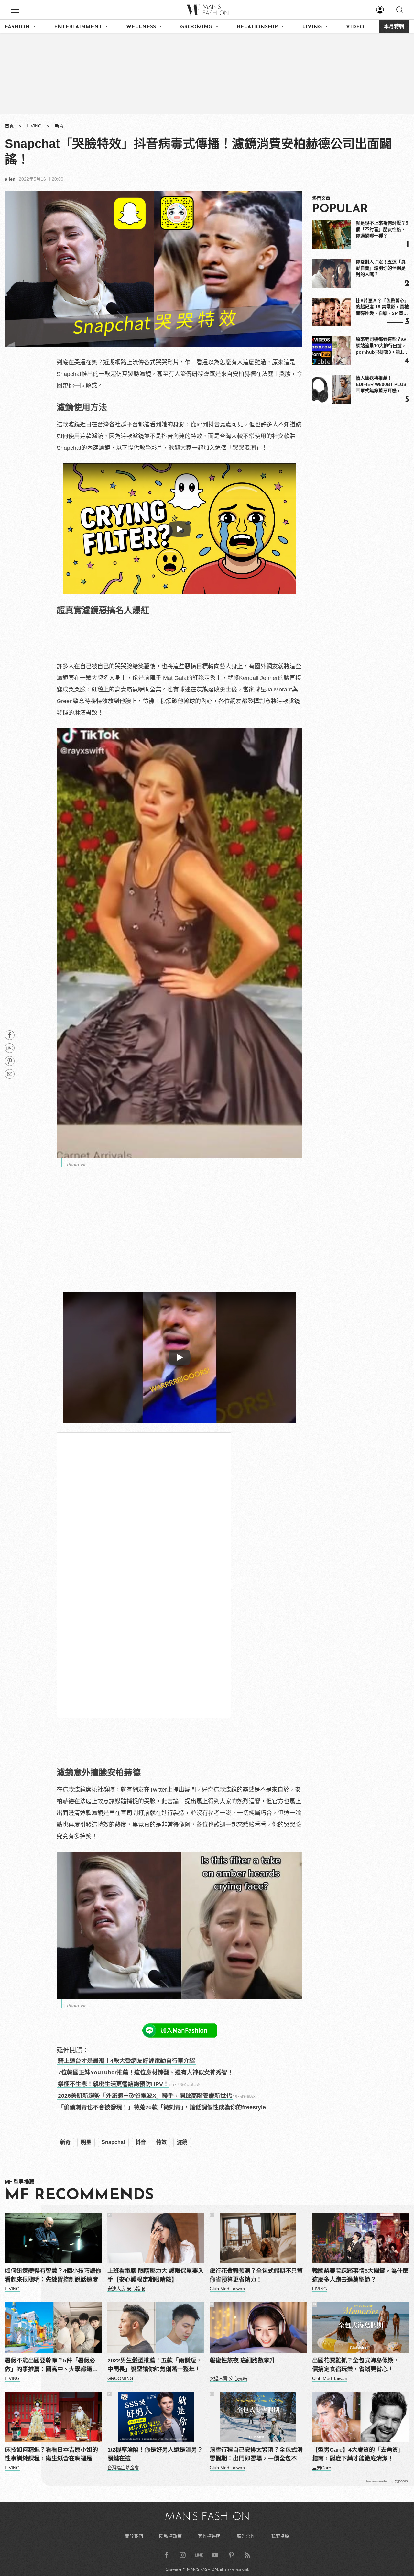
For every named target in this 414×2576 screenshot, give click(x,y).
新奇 (59, 126)
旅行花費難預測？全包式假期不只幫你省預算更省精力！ (256, 2275)
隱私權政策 (170, 2536)
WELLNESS (141, 27)
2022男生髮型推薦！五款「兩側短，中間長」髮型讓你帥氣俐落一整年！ (155, 2365)
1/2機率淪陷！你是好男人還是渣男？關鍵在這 (155, 2454)
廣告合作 (246, 2536)
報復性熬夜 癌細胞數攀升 (242, 2360)
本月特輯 (394, 27)
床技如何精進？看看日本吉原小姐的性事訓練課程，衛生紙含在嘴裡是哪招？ (51, 2455)
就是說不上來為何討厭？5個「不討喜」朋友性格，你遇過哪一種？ (382, 229)
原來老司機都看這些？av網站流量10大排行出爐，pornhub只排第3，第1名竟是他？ (381, 346)
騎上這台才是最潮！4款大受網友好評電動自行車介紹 (126, 2061)
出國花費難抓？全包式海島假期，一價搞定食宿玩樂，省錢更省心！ (359, 2365)
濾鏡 (182, 2142)
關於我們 (134, 2536)
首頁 (9, 126)
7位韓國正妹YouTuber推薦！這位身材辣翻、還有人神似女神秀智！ (146, 2073)
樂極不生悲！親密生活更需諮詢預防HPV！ (113, 2084)
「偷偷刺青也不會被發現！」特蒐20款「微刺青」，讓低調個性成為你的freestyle (162, 2107)
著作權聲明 (209, 2536)
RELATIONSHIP (257, 27)
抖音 (141, 2142)
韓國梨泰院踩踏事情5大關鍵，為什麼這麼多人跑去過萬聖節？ (360, 2275)
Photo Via (77, 1165)
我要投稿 (280, 2536)
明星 (86, 2142)
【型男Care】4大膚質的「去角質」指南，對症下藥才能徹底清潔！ (358, 2454)
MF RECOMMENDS (79, 2195)
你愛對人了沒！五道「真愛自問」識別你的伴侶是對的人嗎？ (381, 268)
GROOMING (196, 27)
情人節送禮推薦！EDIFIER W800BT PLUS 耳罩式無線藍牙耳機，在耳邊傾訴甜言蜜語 (381, 385)
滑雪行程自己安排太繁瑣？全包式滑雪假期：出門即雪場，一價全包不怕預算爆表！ (256, 2455)
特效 (161, 2142)
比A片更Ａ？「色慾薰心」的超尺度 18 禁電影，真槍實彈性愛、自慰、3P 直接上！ (382, 307)
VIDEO (355, 27)
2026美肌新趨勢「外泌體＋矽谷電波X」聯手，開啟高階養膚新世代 (145, 2096)
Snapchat (113, 2142)
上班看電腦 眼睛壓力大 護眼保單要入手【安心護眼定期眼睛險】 (156, 2275)
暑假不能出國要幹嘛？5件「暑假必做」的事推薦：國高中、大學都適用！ (50, 2366)
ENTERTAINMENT (78, 27)
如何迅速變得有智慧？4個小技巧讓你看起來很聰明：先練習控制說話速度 (53, 2275)
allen (10, 179)
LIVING (312, 27)
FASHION (17, 27)
